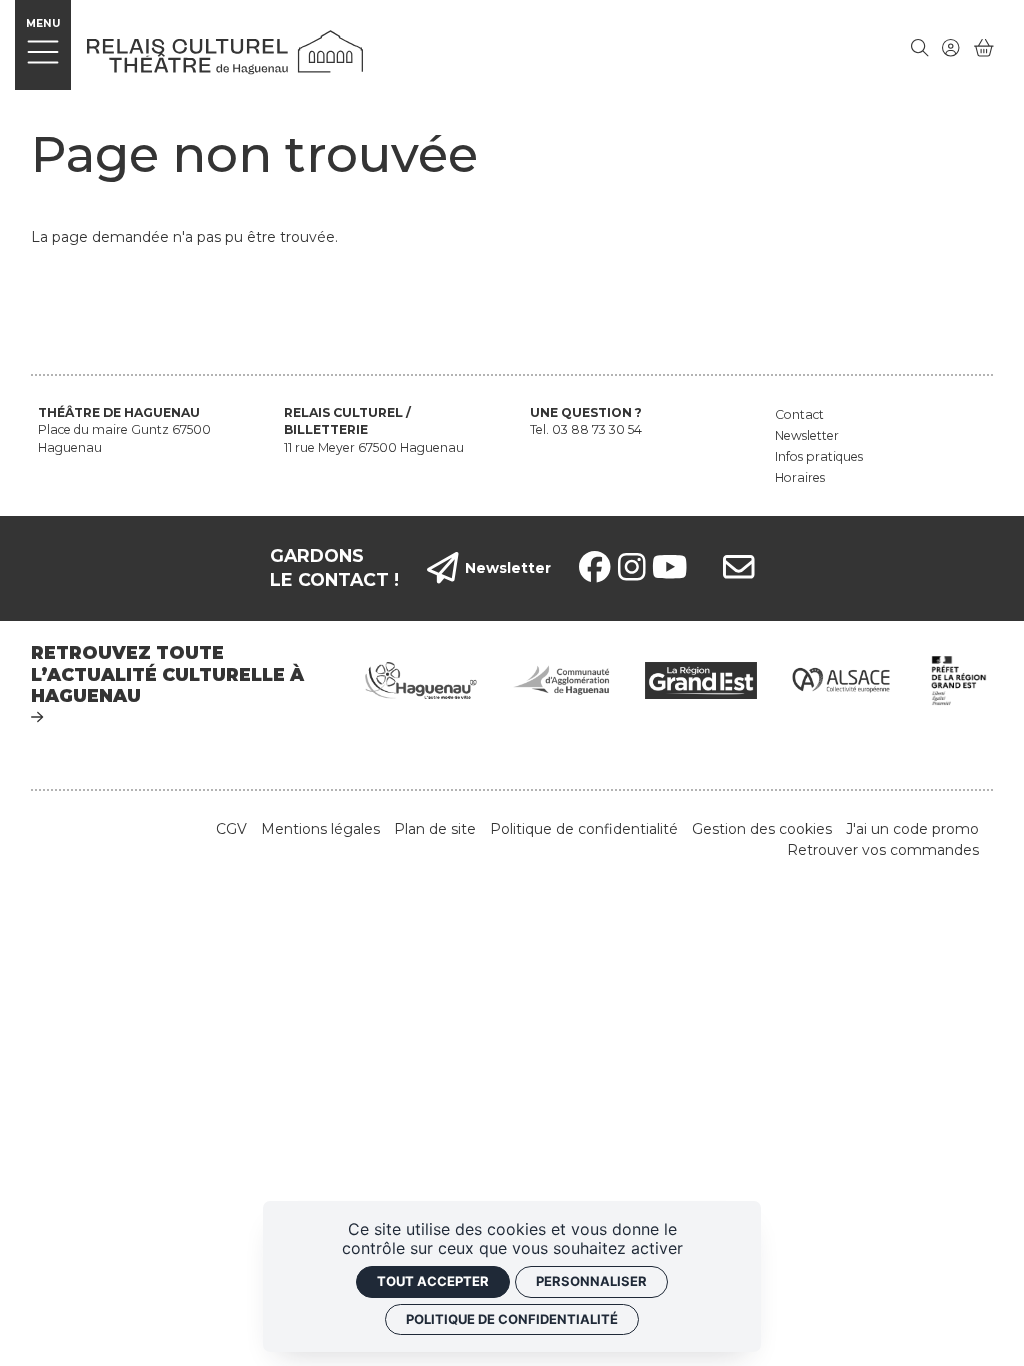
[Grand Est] (701, 679)
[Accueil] (225, 51)
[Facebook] (595, 568)
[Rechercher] (920, 48)
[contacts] (739, 568)
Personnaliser (591, 1281)
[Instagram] (632, 568)
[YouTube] (669, 568)
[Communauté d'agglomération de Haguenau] (561, 679)
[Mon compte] (951, 48)
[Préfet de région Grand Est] (959, 679)
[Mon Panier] (984, 47)
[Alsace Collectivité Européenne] (841, 679)
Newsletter (508, 568)
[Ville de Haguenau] (421, 679)
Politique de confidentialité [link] (512, 1319)
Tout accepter (433, 1281)
